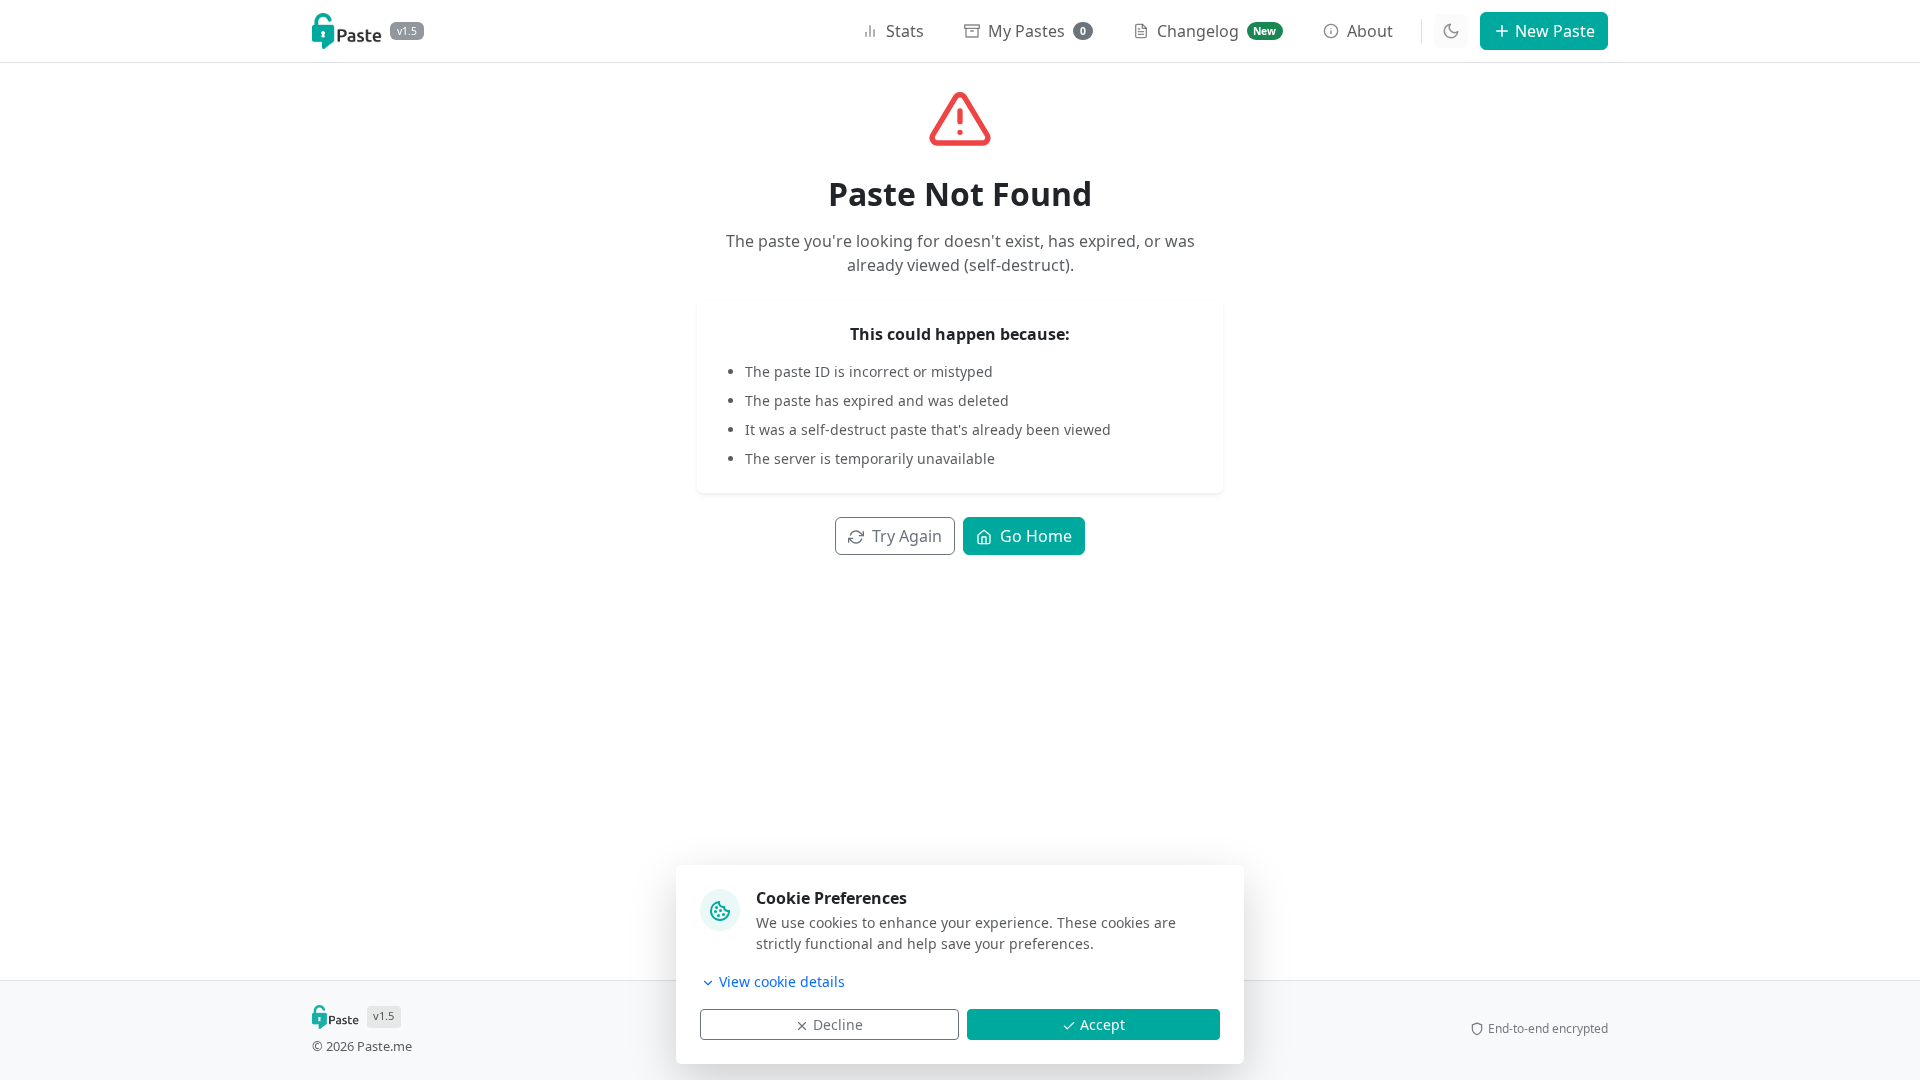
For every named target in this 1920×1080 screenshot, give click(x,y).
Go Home (1036, 536)
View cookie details (782, 981)
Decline (838, 1024)
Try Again (907, 536)
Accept (1102, 1024)
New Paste (1555, 31)
